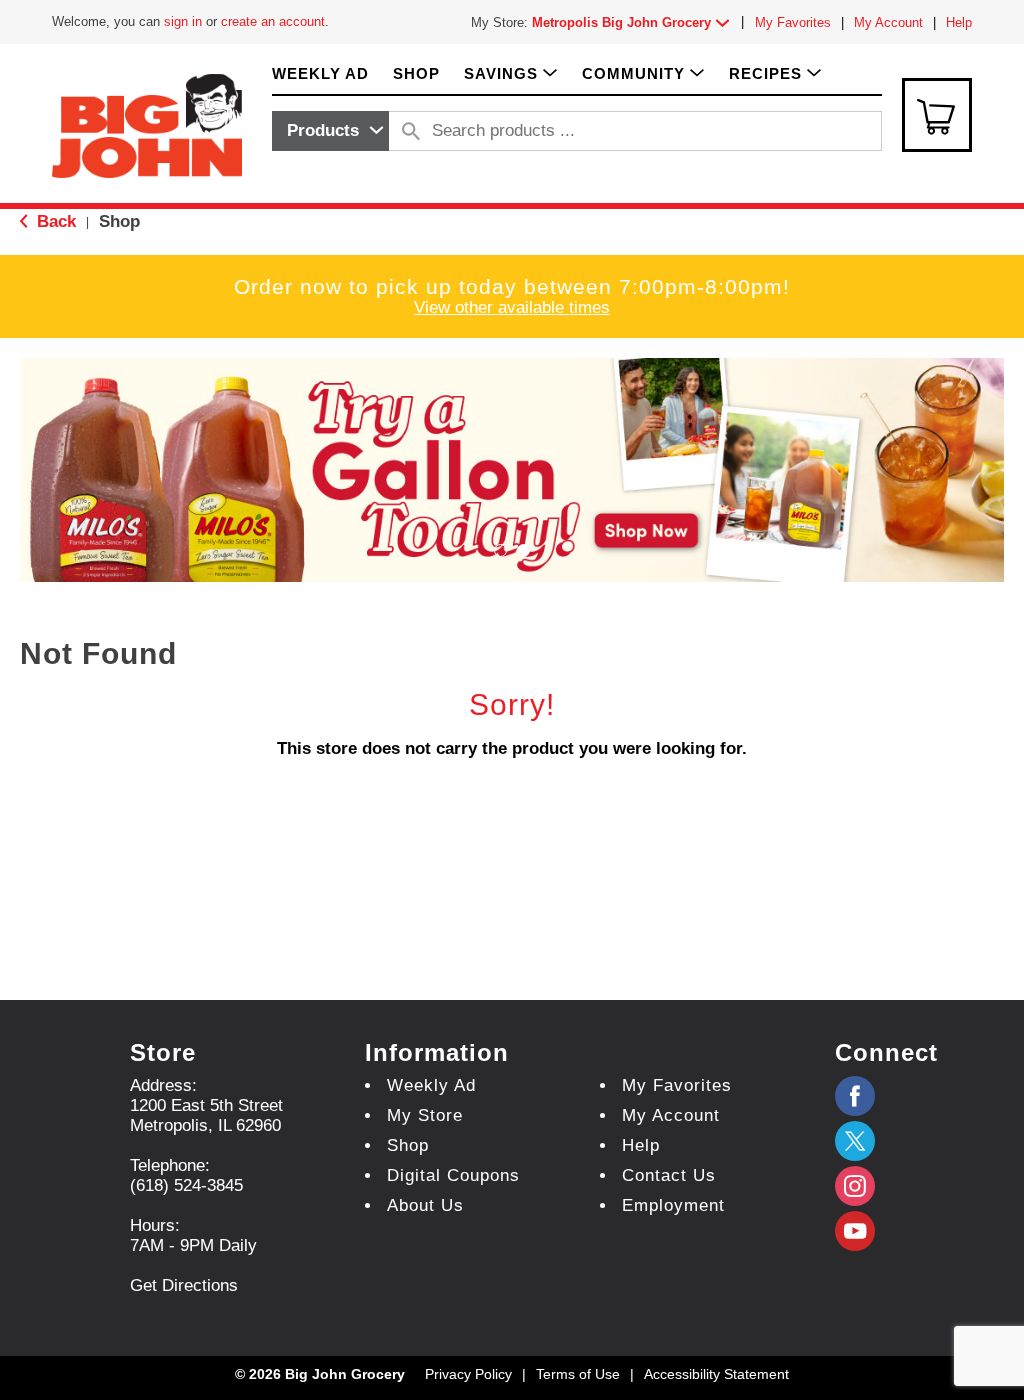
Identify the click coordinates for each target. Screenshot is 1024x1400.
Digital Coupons (453, 1175)
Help (959, 22)
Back (54, 221)
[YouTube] (855, 1186)
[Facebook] (855, 1096)
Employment (673, 1205)
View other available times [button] (512, 307)
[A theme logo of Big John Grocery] (147, 124)
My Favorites (793, 22)
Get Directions (184, 1285)
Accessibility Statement (716, 1374)
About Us (425, 1205)
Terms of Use (578, 1374)
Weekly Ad (431, 1085)
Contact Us (669, 1175)
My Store (425, 1115)
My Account (888, 22)
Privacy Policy (468, 1374)
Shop (119, 221)
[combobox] (330, 131)
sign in (183, 21)
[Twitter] (855, 1141)
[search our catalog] (411, 131)
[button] (635, 22)
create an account (273, 21)
